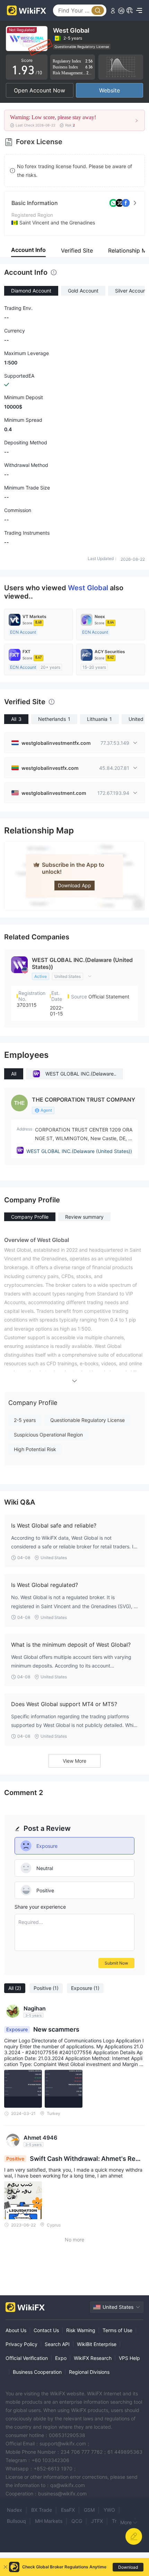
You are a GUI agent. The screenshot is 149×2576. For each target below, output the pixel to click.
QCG (77, 2521)
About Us (16, 2330)
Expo (61, 2358)
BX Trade (42, 2510)
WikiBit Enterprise (97, 2344)
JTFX (97, 2521)
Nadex (15, 2510)
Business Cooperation (37, 2372)
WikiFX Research (93, 2358)
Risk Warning (81, 2330)
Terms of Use (117, 2330)
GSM (89, 2510)
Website (109, 90)
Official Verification (27, 2358)
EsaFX (68, 2510)
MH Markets (49, 2521)
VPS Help (129, 2358)
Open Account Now (40, 90)
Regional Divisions (89, 2372)
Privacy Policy (21, 2344)
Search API (57, 2344)
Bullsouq (16, 2521)
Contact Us (46, 2330)
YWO (109, 2510)
